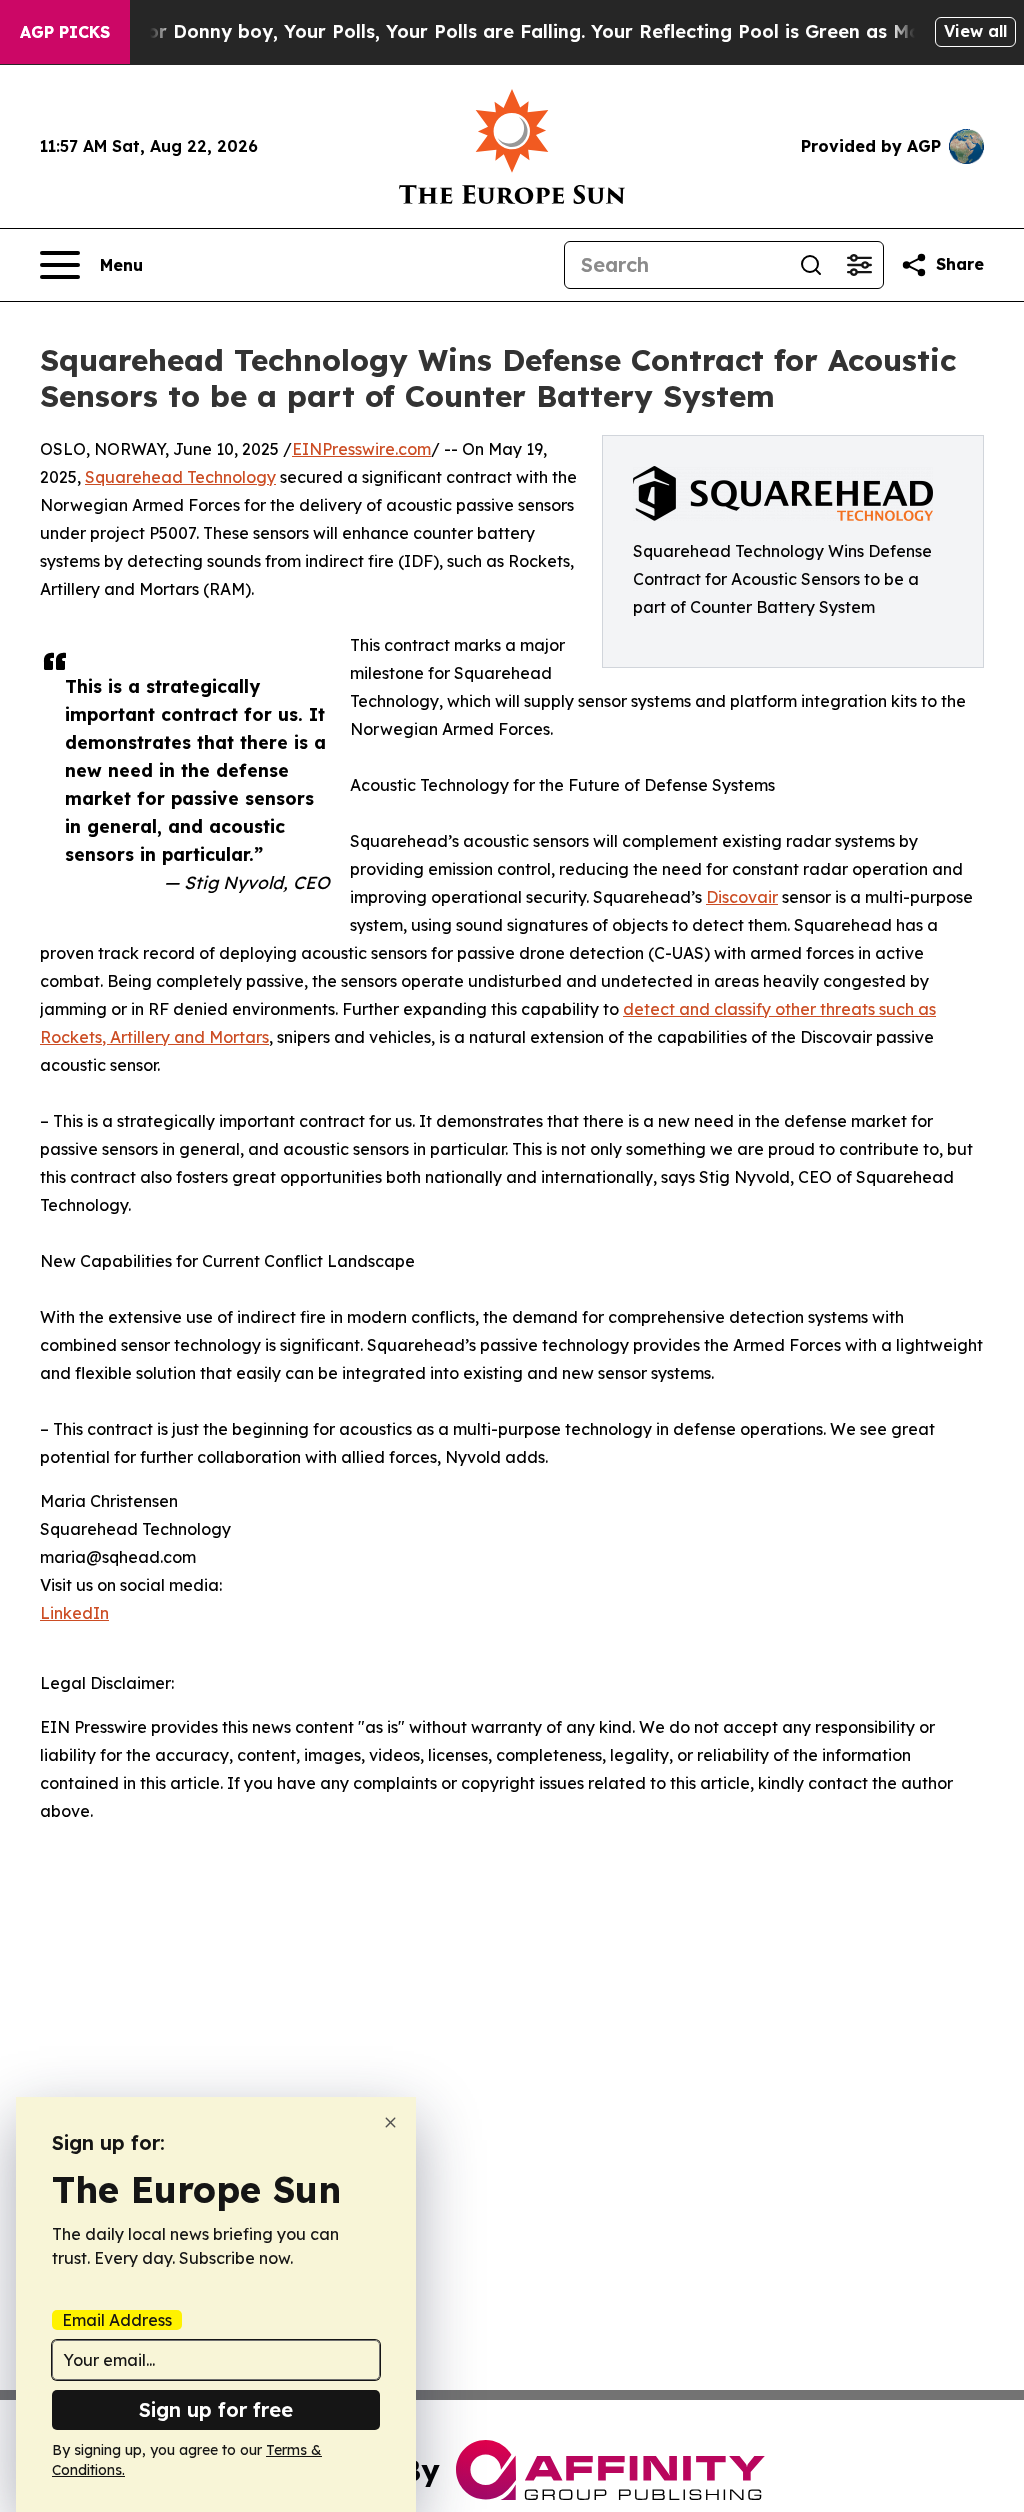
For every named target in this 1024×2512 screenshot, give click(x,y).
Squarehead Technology (180, 477)
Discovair (742, 897)
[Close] (390, 2122)
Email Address (117, 2320)
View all (975, 31)
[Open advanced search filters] (859, 265)
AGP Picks (65, 32)
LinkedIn (74, 1613)
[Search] (811, 265)
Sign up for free (216, 2409)
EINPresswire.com (361, 449)
